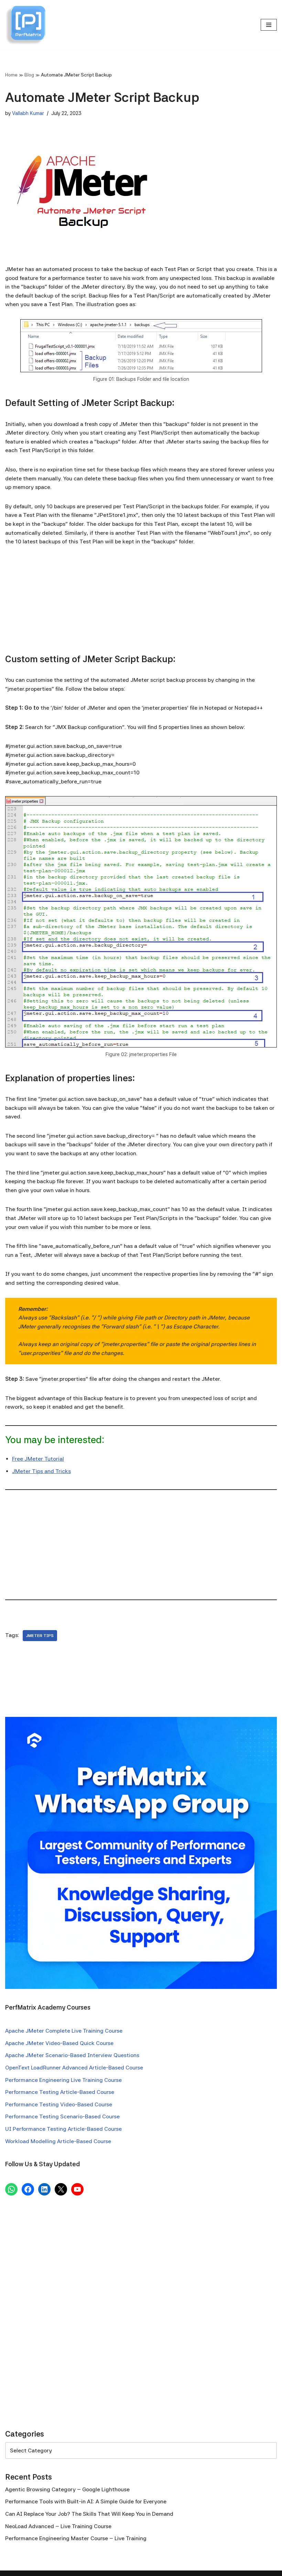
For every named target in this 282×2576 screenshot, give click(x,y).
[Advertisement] (141, 605)
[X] (61, 2189)
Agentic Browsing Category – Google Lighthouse (67, 2489)
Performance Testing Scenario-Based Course (62, 2116)
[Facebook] (28, 2189)
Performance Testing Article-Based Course (60, 2092)
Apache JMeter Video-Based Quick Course (59, 2043)
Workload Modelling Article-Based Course (58, 2141)
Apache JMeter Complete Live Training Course (64, 2031)
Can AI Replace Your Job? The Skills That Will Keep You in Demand (89, 2514)
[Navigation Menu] (269, 25)
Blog (29, 75)
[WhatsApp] (11, 2189)
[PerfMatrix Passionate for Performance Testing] (26, 25)
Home (11, 75)
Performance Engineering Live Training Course (63, 2080)
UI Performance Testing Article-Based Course (63, 2129)
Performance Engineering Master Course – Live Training (76, 2538)
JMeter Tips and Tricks (41, 1471)
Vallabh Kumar (28, 113)
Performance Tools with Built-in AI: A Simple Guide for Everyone (86, 2501)
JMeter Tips (40, 1636)
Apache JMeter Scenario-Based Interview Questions (72, 2055)
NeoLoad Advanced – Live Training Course (58, 2526)
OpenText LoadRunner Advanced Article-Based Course (74, 2068)
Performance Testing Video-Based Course (59, 2104)
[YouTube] (77, 2189)
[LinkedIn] (44, 2189)
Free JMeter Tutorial (38, 1459)
